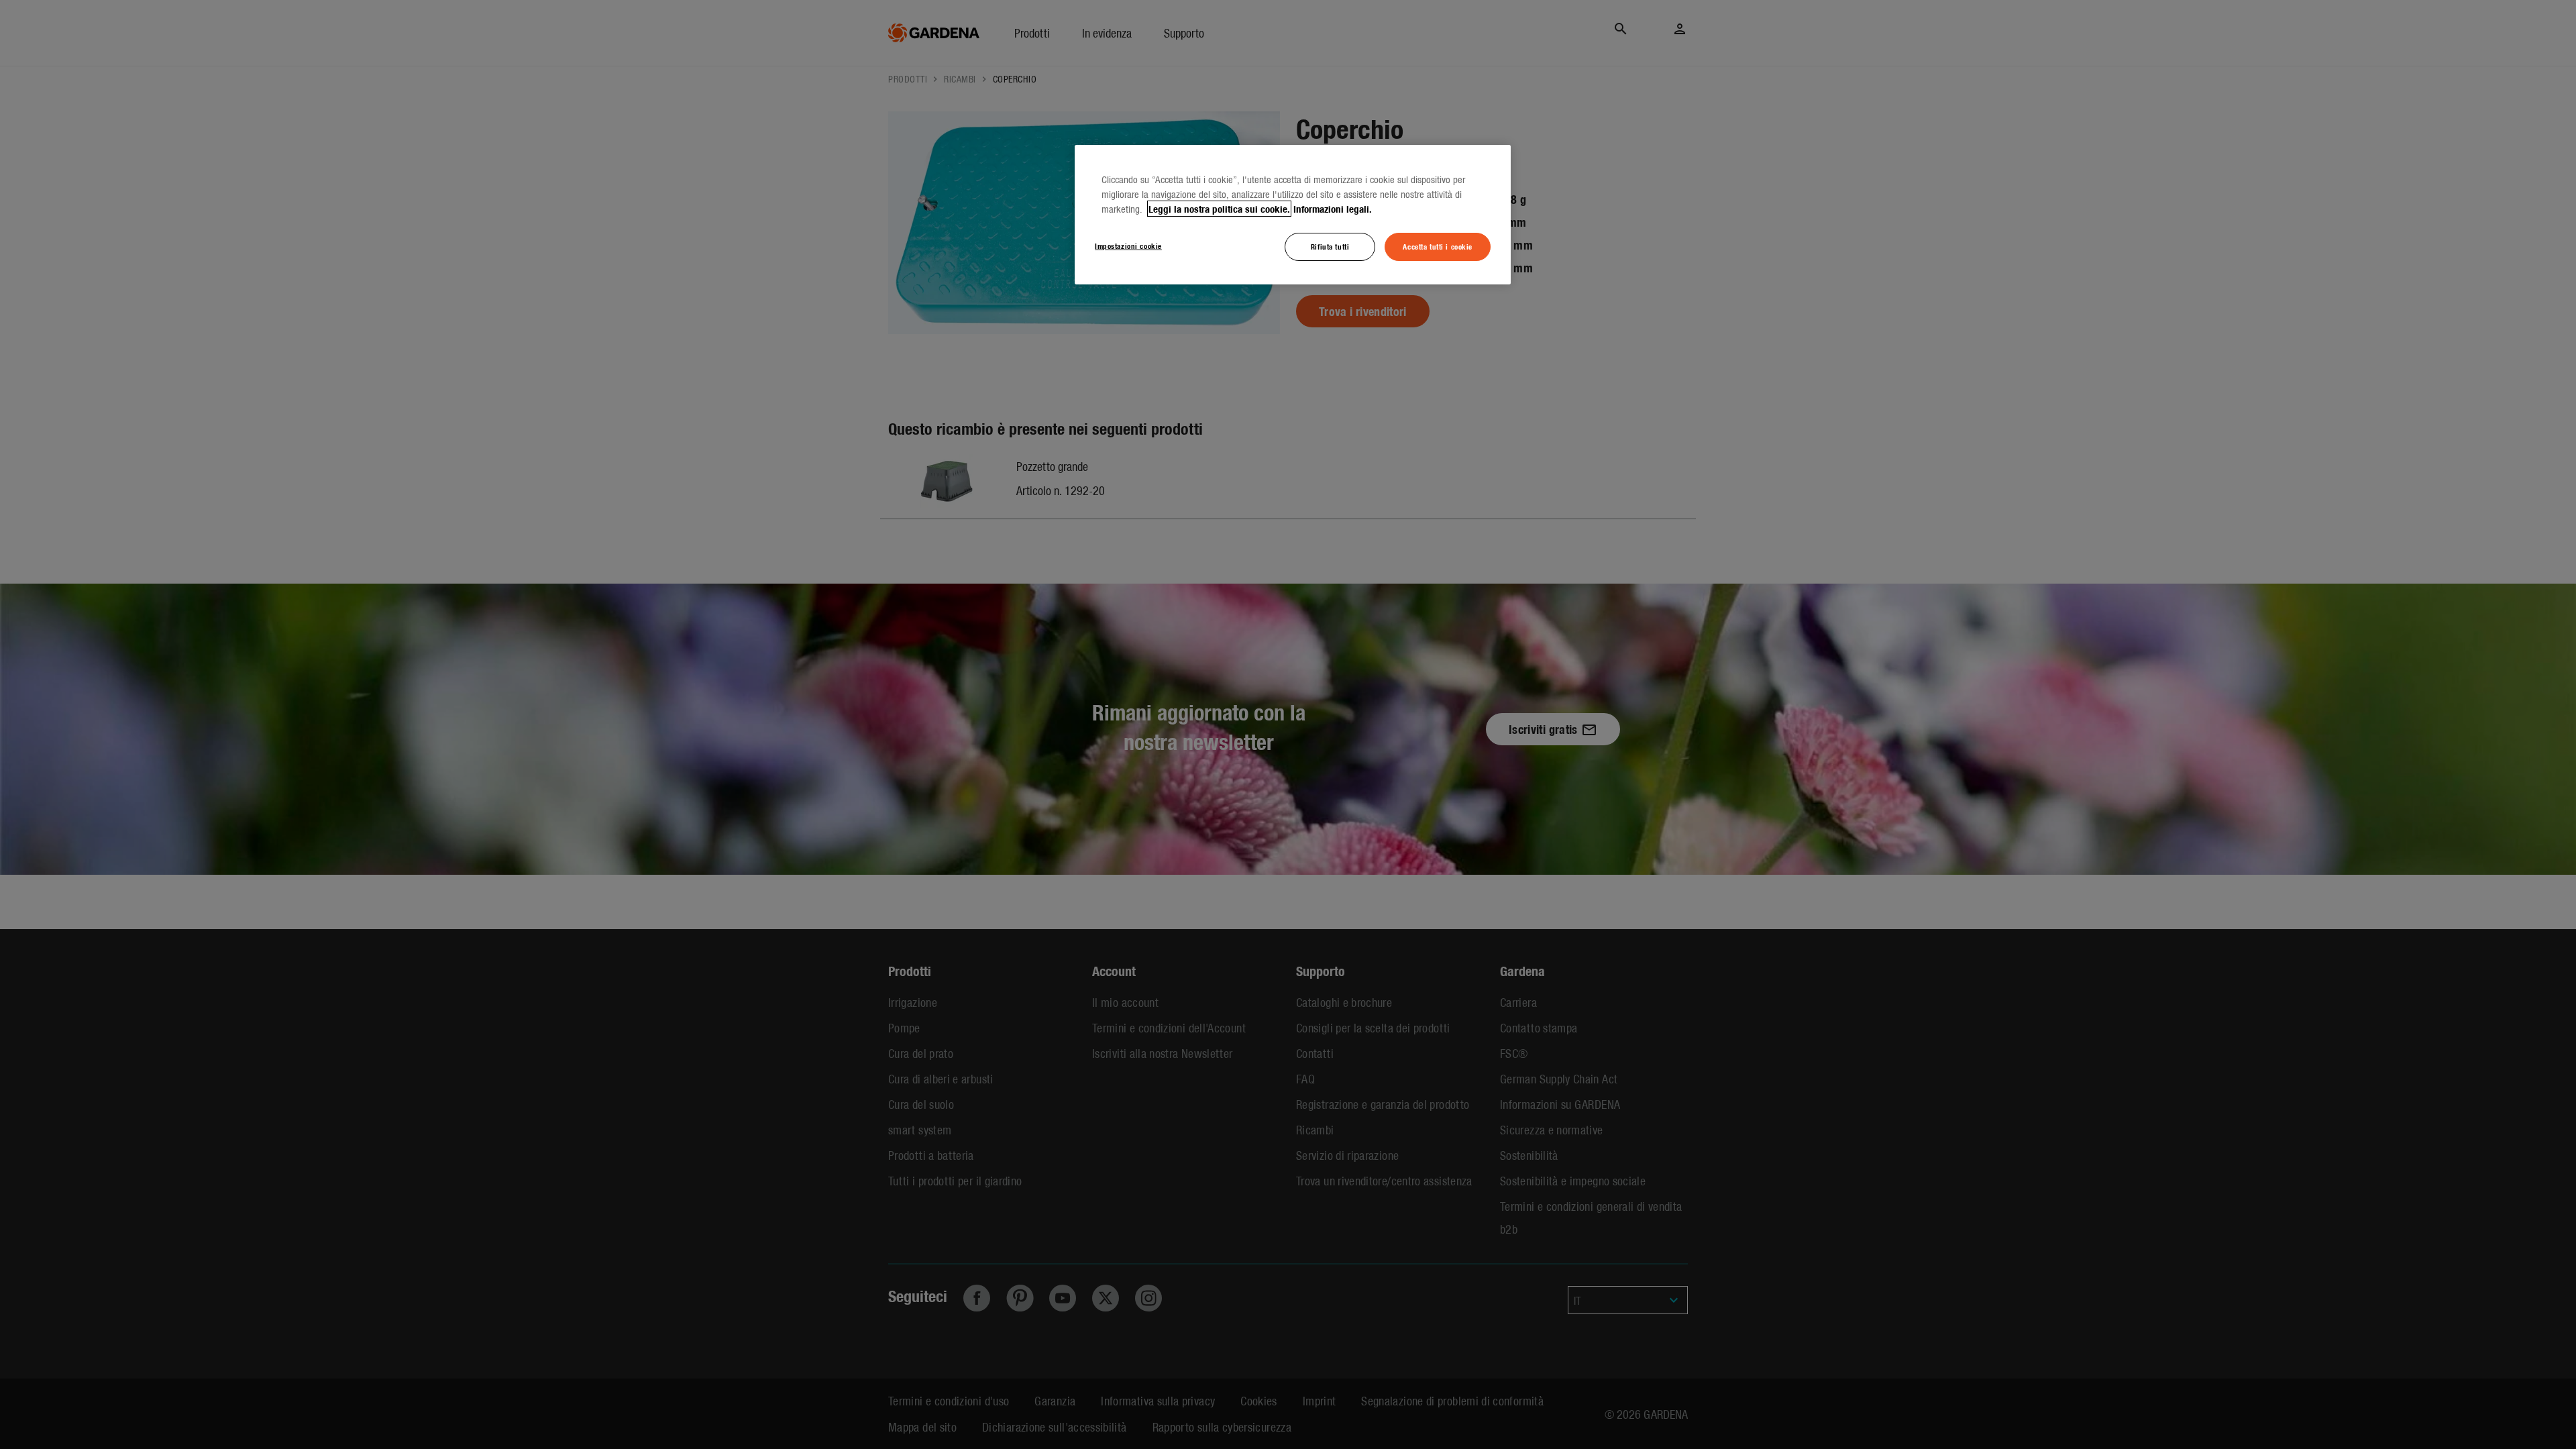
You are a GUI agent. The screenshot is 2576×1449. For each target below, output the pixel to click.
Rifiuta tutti (1330, 246)
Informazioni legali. (1333, 209)
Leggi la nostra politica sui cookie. (1219, 209)
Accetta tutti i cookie (1438, 246)
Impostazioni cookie (1128, 246)
